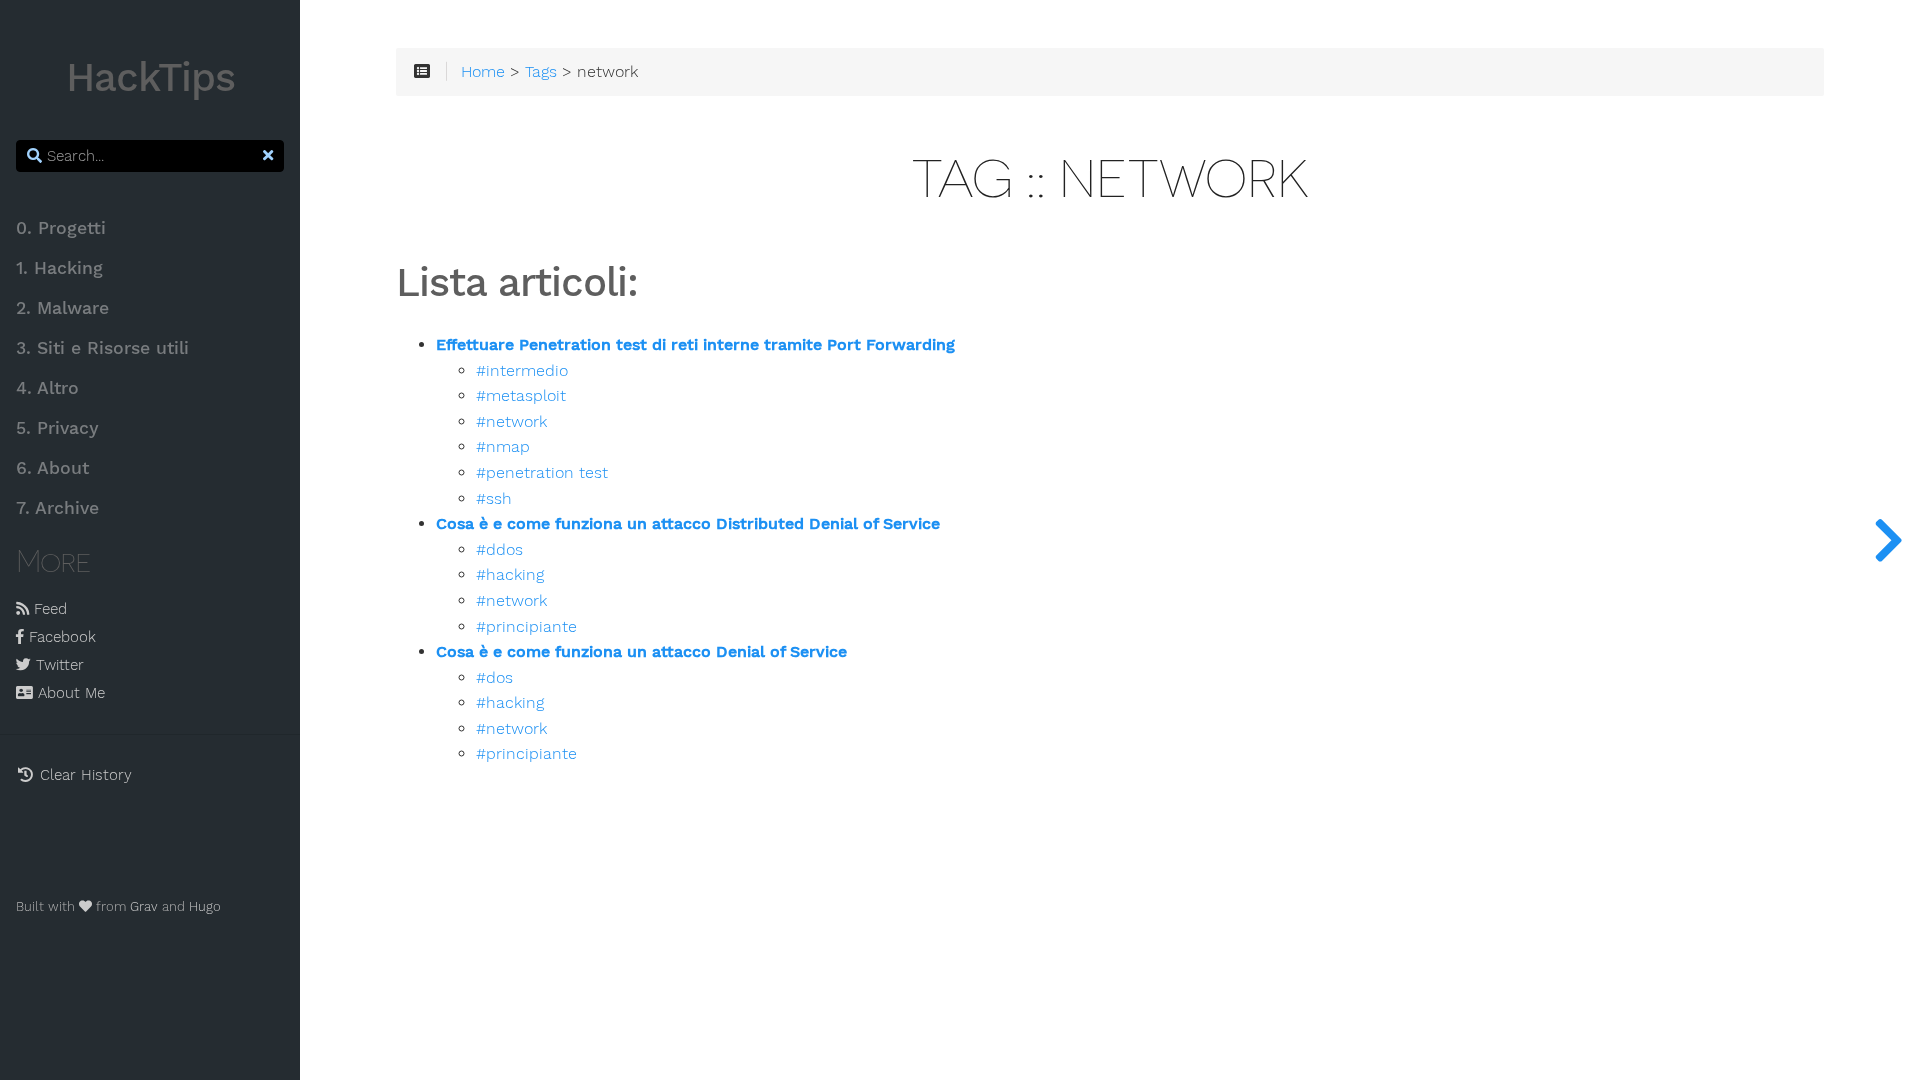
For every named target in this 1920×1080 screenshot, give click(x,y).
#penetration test (542, 473)
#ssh (494, 499)
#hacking (510, 575)
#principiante (526, 627)
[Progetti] (1888, 540)
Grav (144, 906)
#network (511, 422)
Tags (541, 72)
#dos (494, 678)
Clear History (83, 775)
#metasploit (521, 396)
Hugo (205, 906)
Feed (48, 609)
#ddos (499, 550)
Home (483, 72)
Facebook (60, 637)
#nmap (503, 447)
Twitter (57, 665)
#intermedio (522, 371)
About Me (69, 693)
